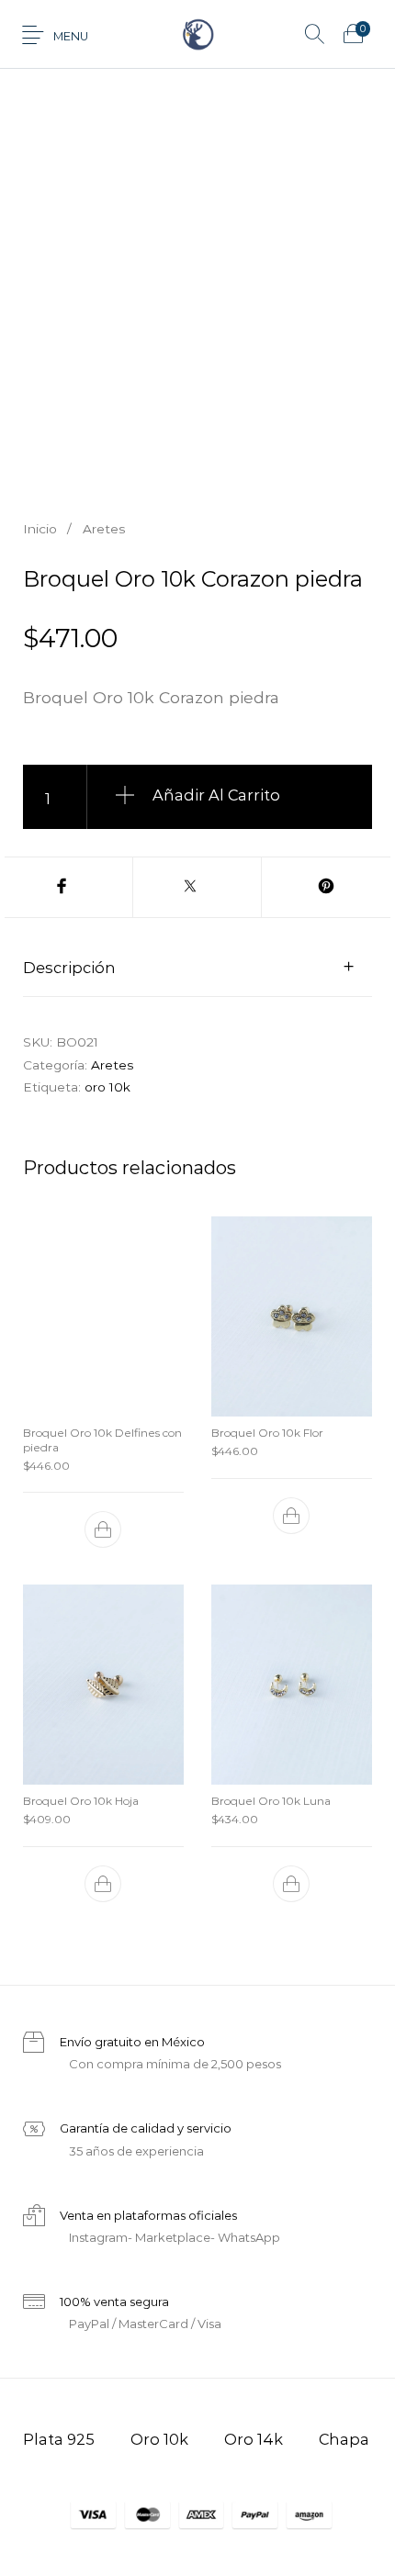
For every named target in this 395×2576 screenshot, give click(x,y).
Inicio (40, 529)
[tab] (197, 967)
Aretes (104, 529)
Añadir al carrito (216, 795)
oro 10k (107, 1087)
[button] (104, 1529)
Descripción (69, 968)
